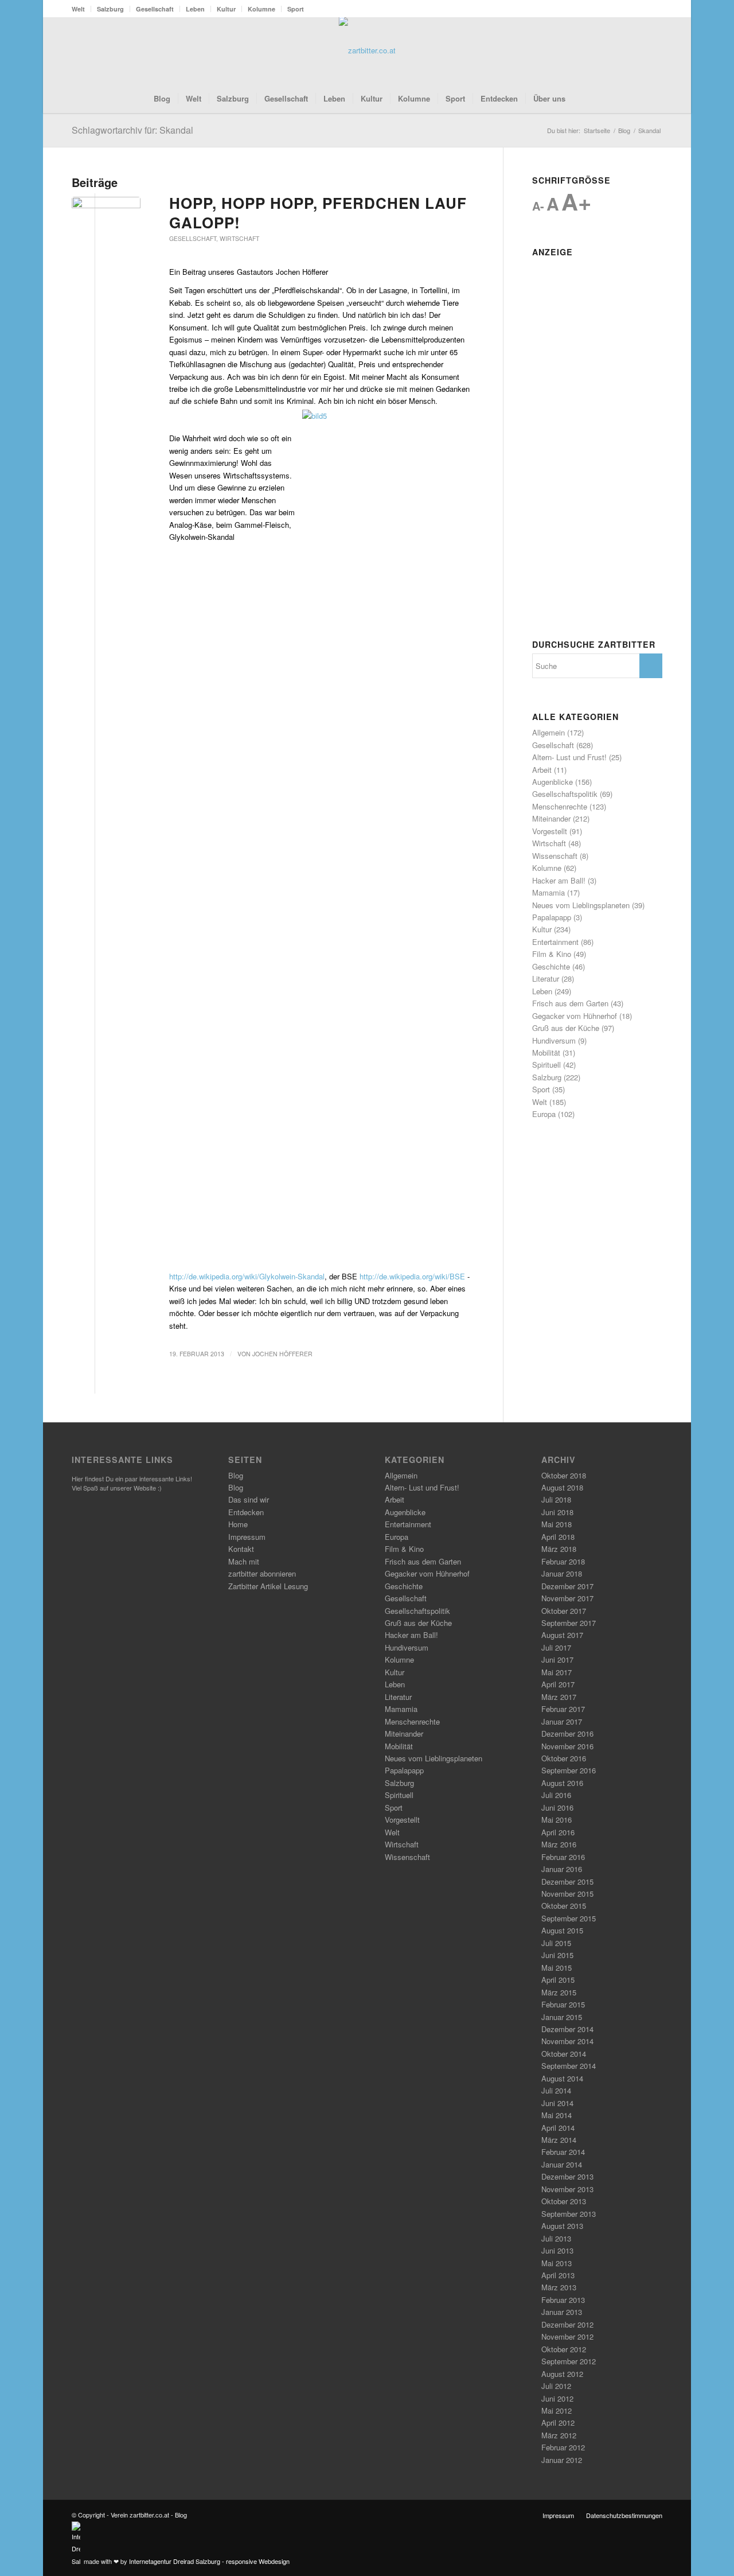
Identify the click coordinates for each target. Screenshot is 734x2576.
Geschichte (551, 966)
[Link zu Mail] (654, 50)
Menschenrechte (560, 806)
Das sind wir (249, 1499)
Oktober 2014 (564, 2054)
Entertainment (555, 942)
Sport (296, 9)
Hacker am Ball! (559, 880)
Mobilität (546, 1052)
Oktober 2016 (564, 1758)
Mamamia (548, 892)
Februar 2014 (563, 2152)
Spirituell (546, 1065)
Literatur (546, 978)
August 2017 (562, 1635)
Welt (78, 9)
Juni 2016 (557, 1808)
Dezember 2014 (567, 2029)
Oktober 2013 (564, 2201)
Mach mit (244, 1561)
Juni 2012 (557, 2398)
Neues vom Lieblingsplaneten (581, 905)
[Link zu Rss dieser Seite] (637, 50)
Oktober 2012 (564, 2349)
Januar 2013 (562, 2312)
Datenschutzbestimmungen (624, 2515)
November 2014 (567, 2041)
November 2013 (567, 2189)
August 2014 (562, 2078)
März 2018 (559, 1549)
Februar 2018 (563, 1561)
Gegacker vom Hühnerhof (575, 1016)
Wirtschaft (239, 238)
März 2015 (559, 1992)
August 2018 (562, 1487)
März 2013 (559, 2287)
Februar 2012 (563, 2447)
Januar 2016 (562, 1869)
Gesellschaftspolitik (565, 794)
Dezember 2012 (567, 2324)
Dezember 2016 (567, 1733)
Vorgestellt (550, 831)
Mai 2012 (557, 2410)
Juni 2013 (557, 2250)
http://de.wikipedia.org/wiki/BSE (412, 1276)
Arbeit (542, 770)
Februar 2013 (563, 2300)
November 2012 (567, 2336)
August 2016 (562, 1783)
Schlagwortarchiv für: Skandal (132, 130)
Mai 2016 (557, 1820)
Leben (195, 9)
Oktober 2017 (564, 1611)
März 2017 (559, 1697)
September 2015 (569, 1918)
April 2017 (558, 1684)
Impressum (247, 1537)
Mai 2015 (557, 1968)
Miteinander (551, 818)
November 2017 (567, 1598)
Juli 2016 (556, 1795)
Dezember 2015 (567, 1882)
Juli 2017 (556, 1647)
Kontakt (241, 1549)
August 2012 (562, 2374)
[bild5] (106, 214)
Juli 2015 (556, 1943)
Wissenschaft (555, 856)
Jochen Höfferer (282, 1354)
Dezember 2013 (567, 2176)
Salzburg (110, 9)
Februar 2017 (563, 1709)
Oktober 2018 (564, 1475)
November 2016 (567, 1746)
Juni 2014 (557, 2103)
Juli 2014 (556, 2090)
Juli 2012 (556, 2386)
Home (238, 1524)
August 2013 (562, 2226)
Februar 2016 (563, 1857)
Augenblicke (553, 782)
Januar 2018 (562, 1573)
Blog (236, 1475)
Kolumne (261, 9)
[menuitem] (81, 9)
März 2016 (559, 1844)
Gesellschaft (155, 9)
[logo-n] (367, 50)
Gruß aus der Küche (566, 1028)
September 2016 (569, 1770)
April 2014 (558, 2128)
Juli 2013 (556, 2238)
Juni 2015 (557, 1955)
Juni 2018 (557, 1512)
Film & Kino (552, 954)
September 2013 (569, 2214)
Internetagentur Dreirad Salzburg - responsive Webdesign (209, 2561)
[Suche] (580, 99)
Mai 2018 (557, 1524)
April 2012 (558, 2423)
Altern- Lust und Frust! (569, 757)
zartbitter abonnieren (262, 1573)
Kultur (226, 9)
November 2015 (567, 1894)
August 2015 (562, 1930)
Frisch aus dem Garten (570, 1003)
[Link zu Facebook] (619, 50)
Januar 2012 (562, 2460)
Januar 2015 (562, 2017)
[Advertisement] (597, 434)
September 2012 (569, 2361)
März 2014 (559, 2140)
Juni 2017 (557, 1659)
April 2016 (558, 1832)
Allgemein (548, 732)
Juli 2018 (556, 1499)
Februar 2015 (563, 2004)
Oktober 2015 (564, 1906)
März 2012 (559, 2435)
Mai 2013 (557, 2263)
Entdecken (246, 1512)
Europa (544, 1114)
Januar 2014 (562, 2164)
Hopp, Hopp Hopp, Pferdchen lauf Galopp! (318, 213)
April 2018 (558, 1537)
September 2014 (569, 2066)
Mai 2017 (557, 1672)
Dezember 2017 (567, 1586)
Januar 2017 (562, 1721)
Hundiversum (554, 1040)
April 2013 (558, 2275)
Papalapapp (552, 917)
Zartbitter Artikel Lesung (268, 1586)
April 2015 (558, 1980)
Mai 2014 (557, 2115)
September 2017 (569, 1623)
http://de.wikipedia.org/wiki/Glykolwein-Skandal (247, 1276)
